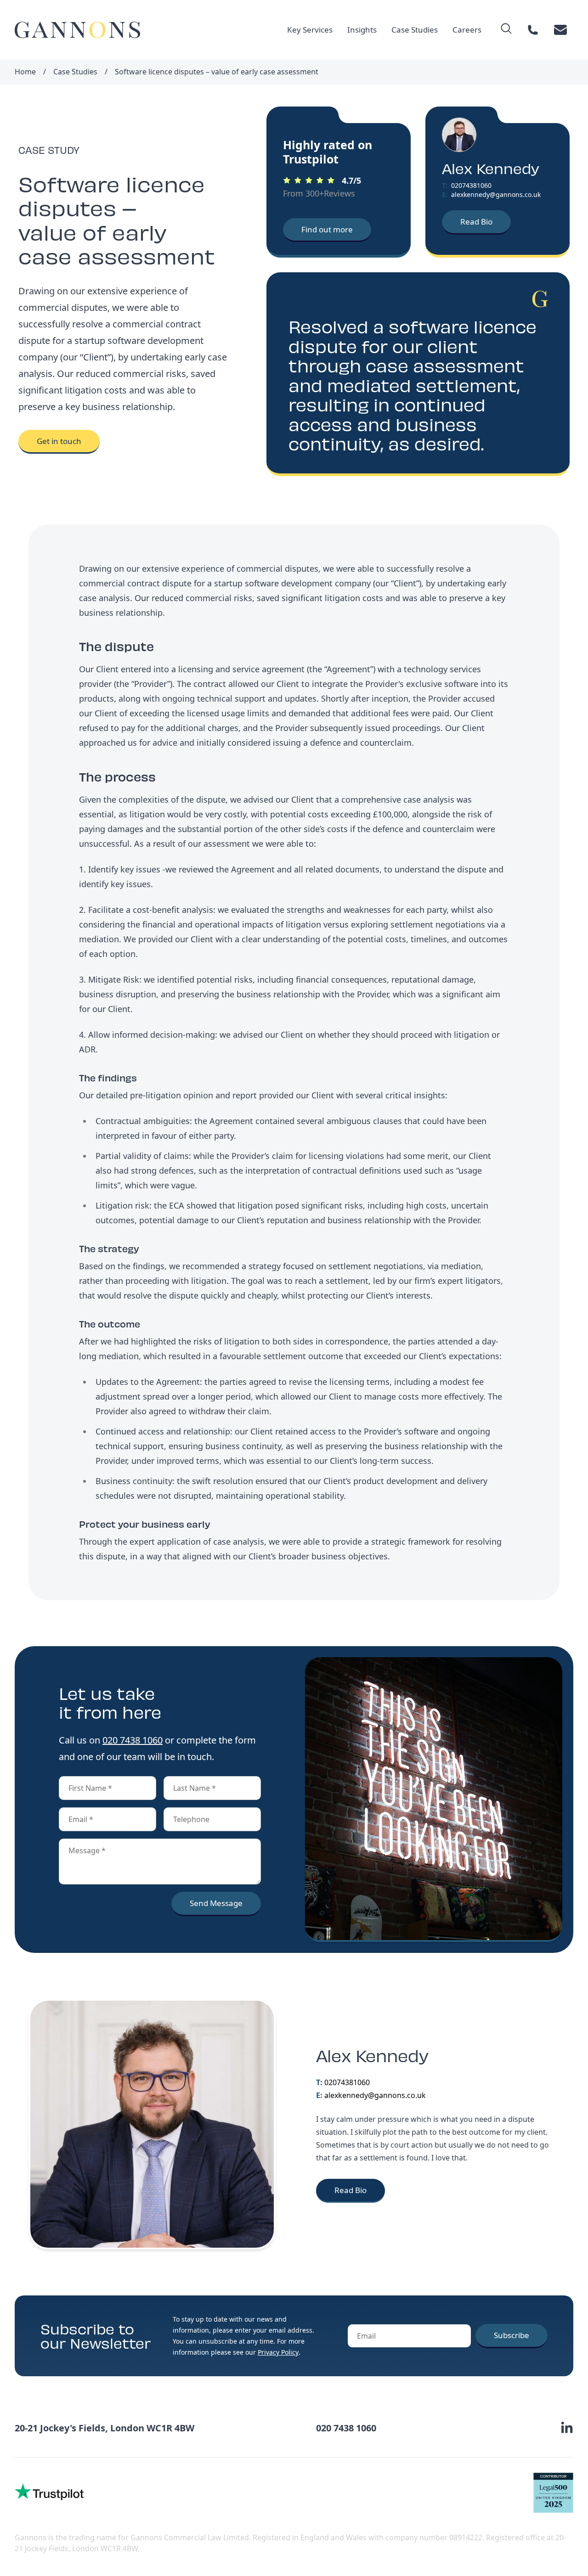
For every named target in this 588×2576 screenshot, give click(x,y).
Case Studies (415, 30)
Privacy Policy (278, 2352)
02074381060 (471, 185)
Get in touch (59, 441)
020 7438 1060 (133, 1740)
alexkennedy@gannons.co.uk (496, 194)
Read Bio (476, 222)
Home (25, 72)
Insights (362, 30)
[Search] (506, 28)
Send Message (216, 1903)
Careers (467, 30)
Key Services (310, 30)
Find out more (327, 229)
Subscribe (512, 2335)
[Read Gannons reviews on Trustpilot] (49, 2492)
